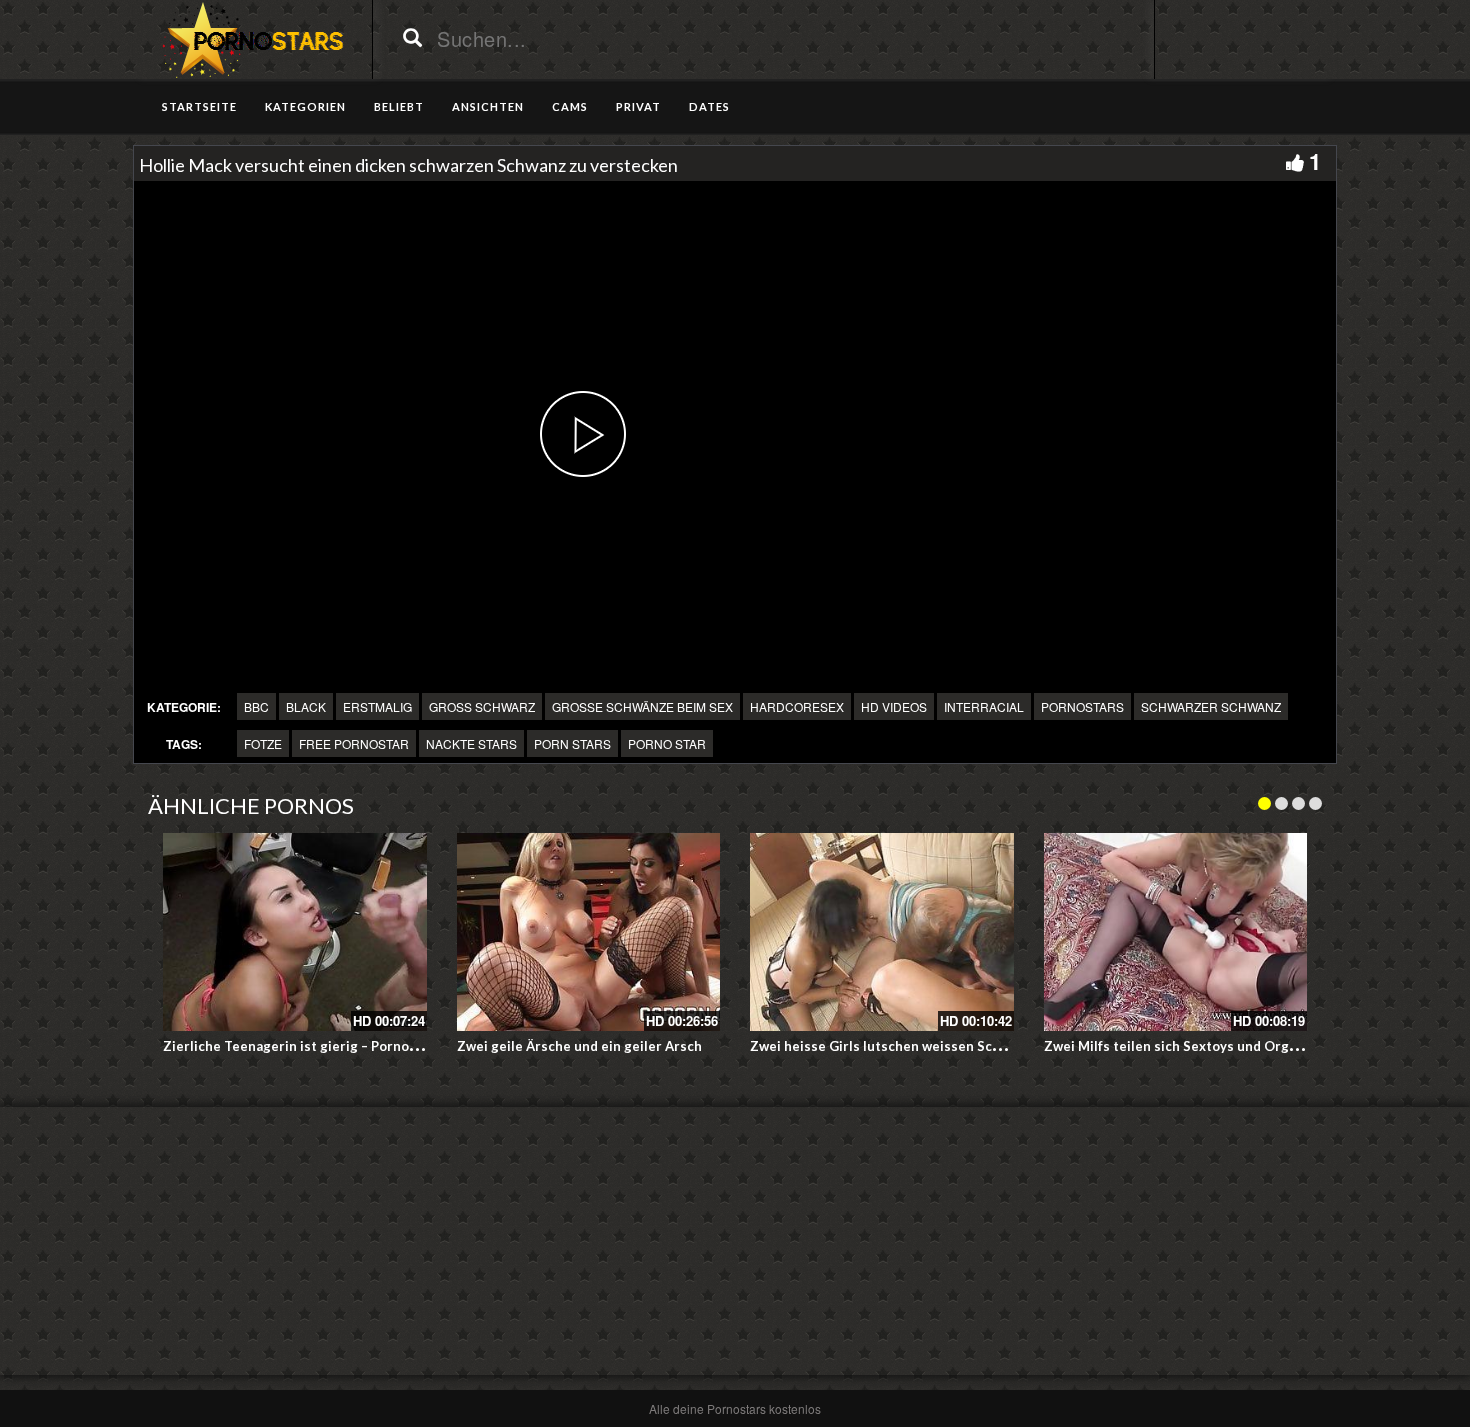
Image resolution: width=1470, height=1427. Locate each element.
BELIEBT (399, 106)
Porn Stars (572, 743)
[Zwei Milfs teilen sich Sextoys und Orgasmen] (1176, 932)
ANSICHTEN (488, 106)
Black (306, 706)
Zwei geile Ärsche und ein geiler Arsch (579, 1046)
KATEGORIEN (305, 106)
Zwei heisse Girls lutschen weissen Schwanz (891, 1046)
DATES (709, 106)
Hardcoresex (797, 706)
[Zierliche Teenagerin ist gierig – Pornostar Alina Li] (295, 932)
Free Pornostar (354, 743)
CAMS (570, 106)
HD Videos (894, 706)
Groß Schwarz (482, 706)
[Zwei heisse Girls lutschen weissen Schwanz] (882, 932)
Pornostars (1082, 706)
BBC (256, 706)
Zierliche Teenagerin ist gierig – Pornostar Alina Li (323, 1046)
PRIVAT (638, 106)
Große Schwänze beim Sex (642, 706)
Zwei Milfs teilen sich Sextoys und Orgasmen (1187, 1046)
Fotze (263, 743)
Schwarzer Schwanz (1211, 706)
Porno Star (667, 743)
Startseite (199, 106)
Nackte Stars (471, 743)
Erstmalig (377, 706)
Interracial (984, 706)
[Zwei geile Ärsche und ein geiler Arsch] (589, 932)
